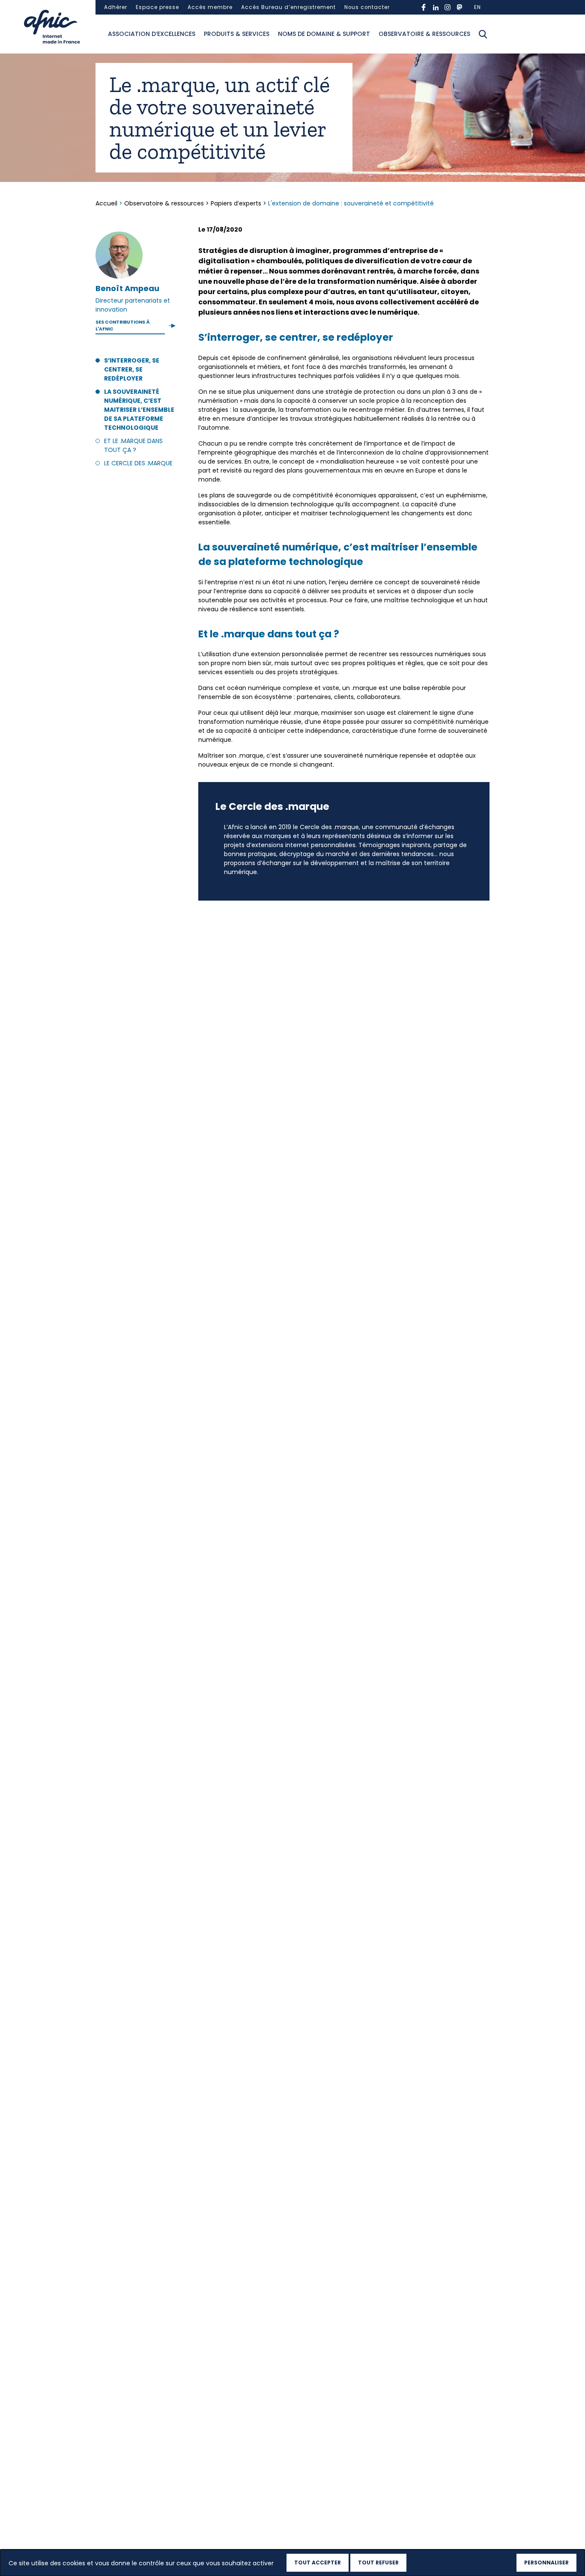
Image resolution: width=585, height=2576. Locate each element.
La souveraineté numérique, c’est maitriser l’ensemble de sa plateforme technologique (139, 410)
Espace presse (157, 7)
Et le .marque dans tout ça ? (133, 445)
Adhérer (116, 7)
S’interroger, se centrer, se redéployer (132, 369)
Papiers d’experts (236, 203)
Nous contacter (367, 7)
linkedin (436, 7)
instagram (448, 7)
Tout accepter (318, 2563)
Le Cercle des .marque (138, 463)
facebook (424, 7)
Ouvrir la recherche (483, 34)
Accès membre (210, 7)
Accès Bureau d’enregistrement (288, 7)
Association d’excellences (152, 34)
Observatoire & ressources (424, 34)
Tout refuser (378, 2563)
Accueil (107, 203)
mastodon (460, 7)
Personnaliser (546, 2563)
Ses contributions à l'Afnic (122, 326)
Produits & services (237, 34)
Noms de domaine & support (324, 34)
